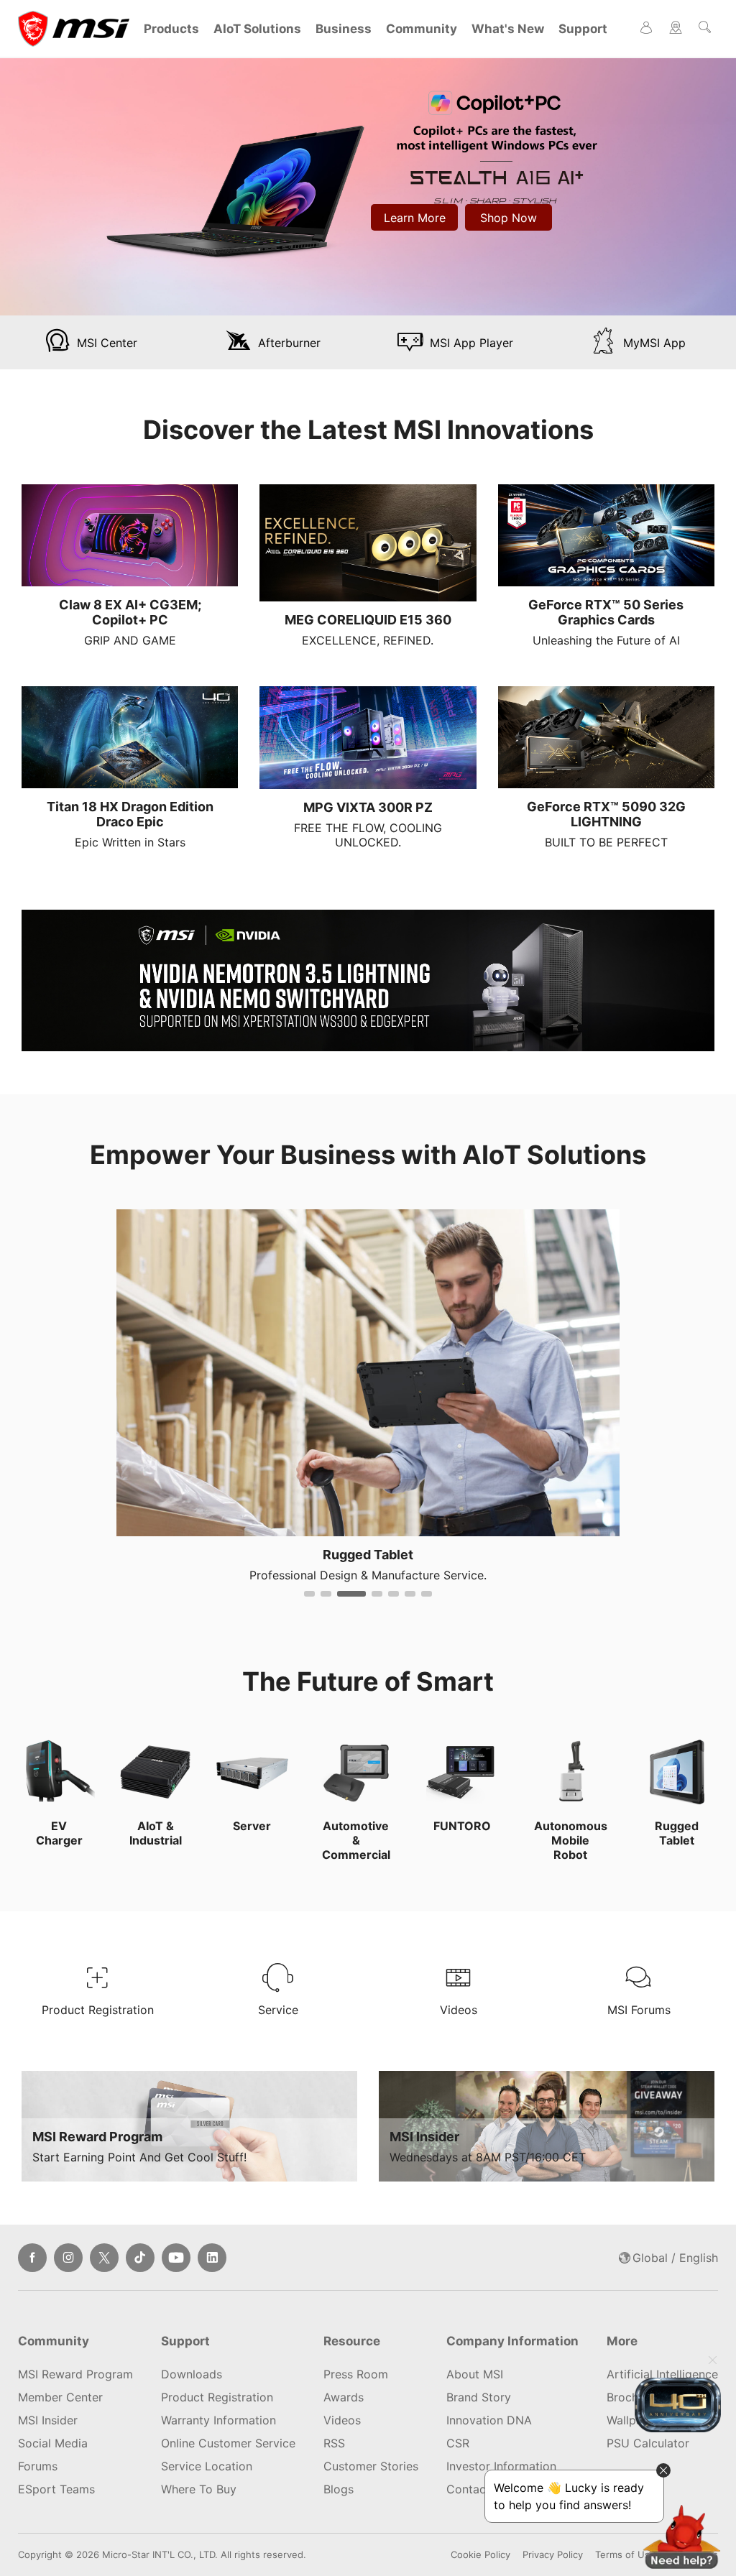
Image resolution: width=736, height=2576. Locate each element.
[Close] (712, 2362)
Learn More (415, 218)
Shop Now (509, 218)
